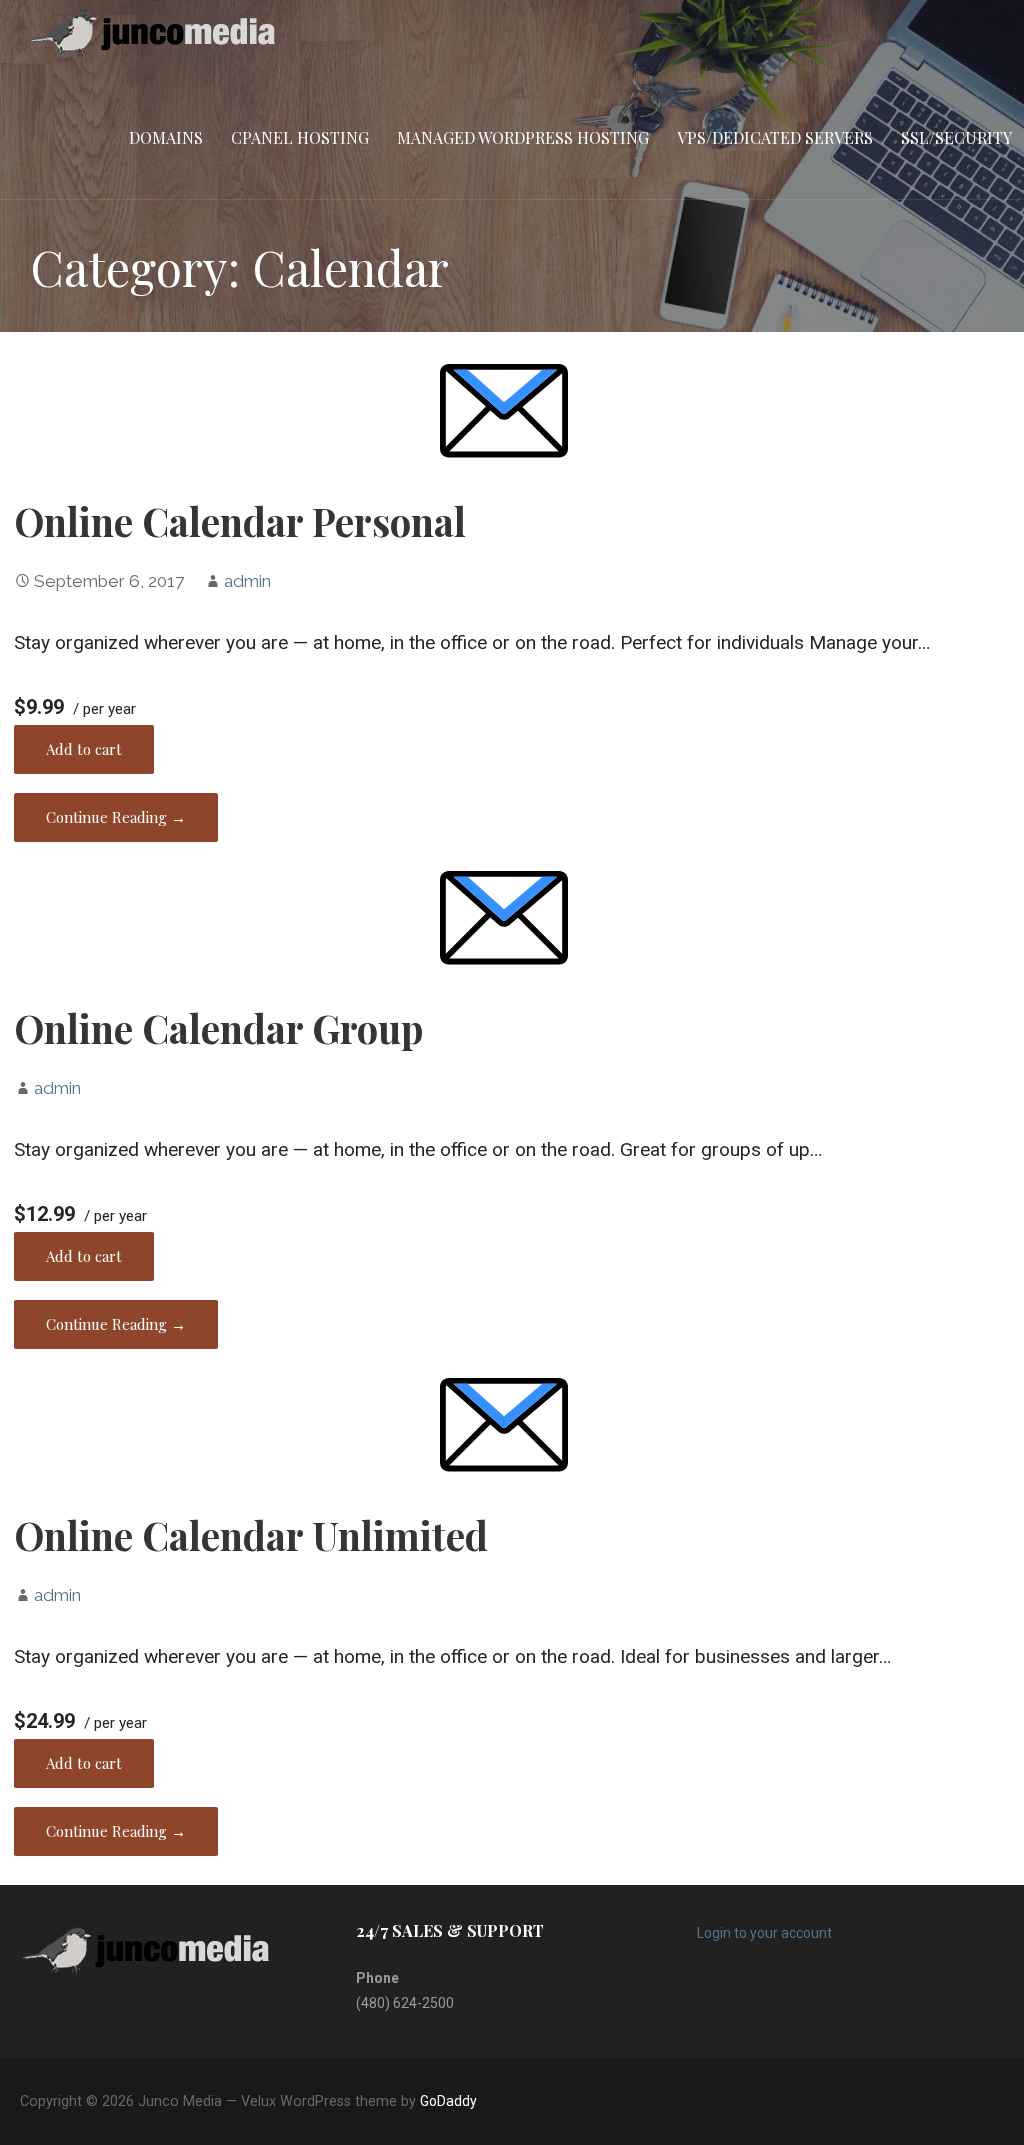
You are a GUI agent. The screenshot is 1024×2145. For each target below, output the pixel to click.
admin (247, 581)
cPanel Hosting (300, 137)
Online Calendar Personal (240, 521)
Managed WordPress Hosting (523, 137)
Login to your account (764, 1933)
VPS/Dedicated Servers (775, 137)
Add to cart (84, 749)
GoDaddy (448, 2101)
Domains (166, 137)
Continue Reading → (116, 817)
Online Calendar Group (218, 1028)
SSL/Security (956, 137)
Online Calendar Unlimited (251, 1535)
